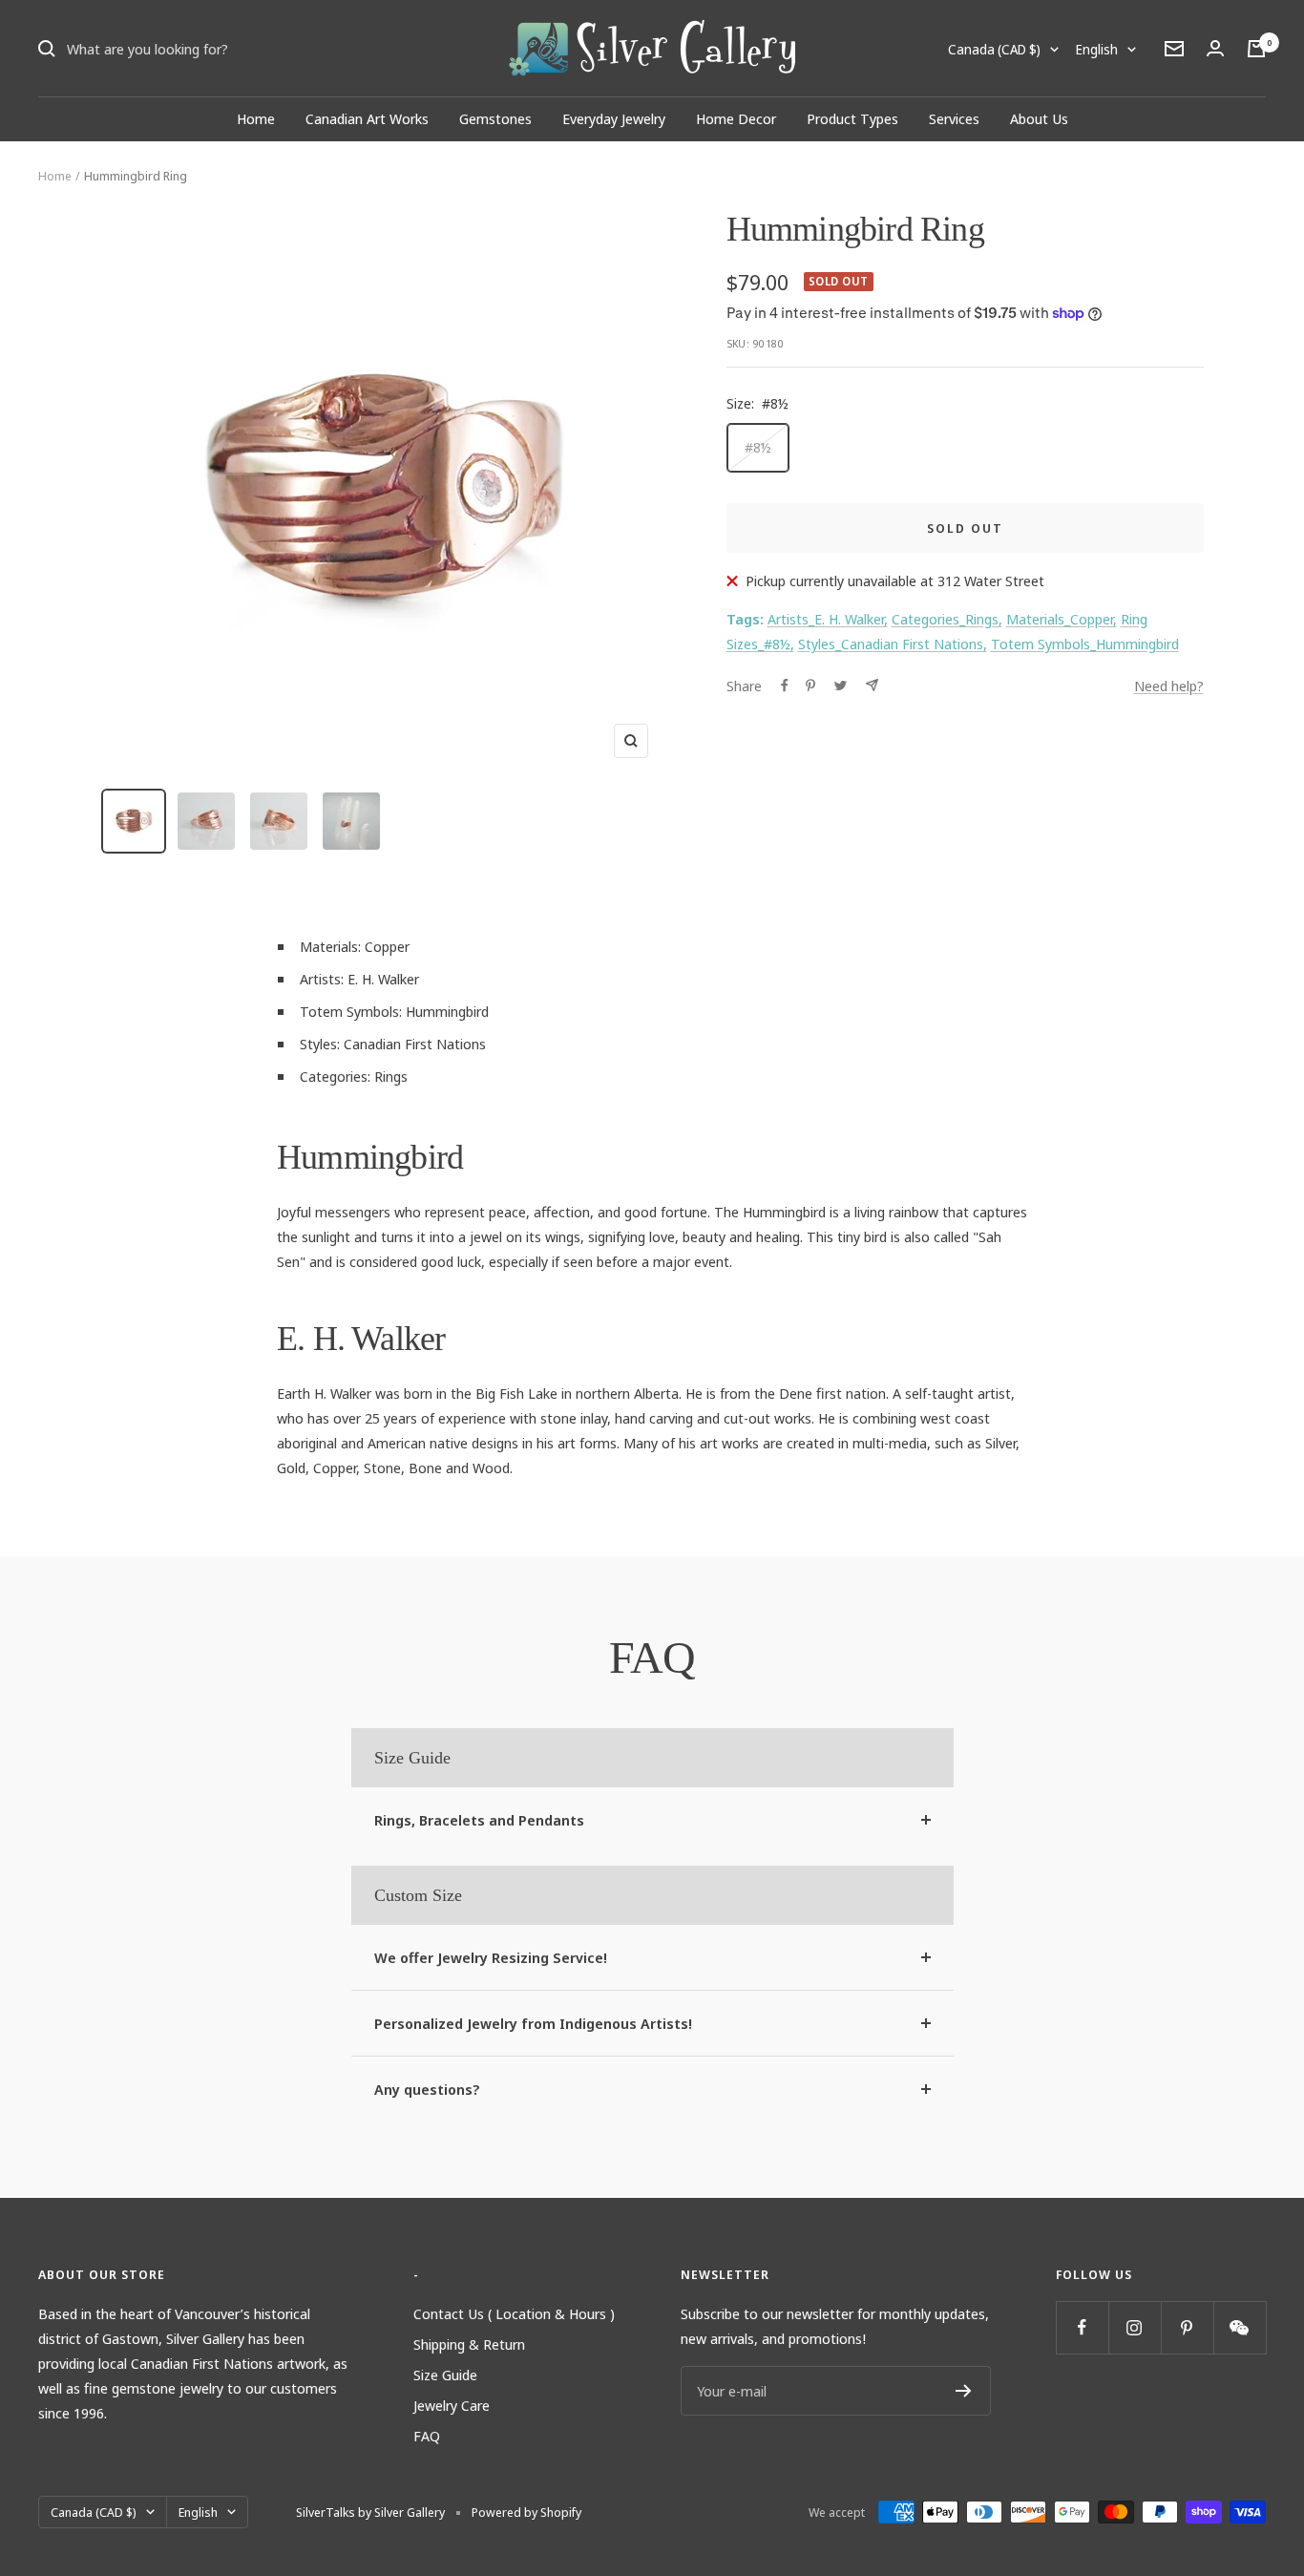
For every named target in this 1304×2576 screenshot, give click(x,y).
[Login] (1215, 48)
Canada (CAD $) (994, 49)
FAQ (427, 2436)
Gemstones (495, 118)
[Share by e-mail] (872, 685)
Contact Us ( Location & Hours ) (514, 2313)
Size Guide (445, 2375)
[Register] (964, 2391)
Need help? (1169, 686)
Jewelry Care (452, 2405)
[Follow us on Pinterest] (1187, 2327)
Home (256, 118)
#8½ (758, 447)
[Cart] (1256, 49)
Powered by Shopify (526, 2512)
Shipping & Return (469, 2344)
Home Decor (736, 118)
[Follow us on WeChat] (1240, 2327)
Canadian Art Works (367, 118)
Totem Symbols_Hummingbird (1085, 644)
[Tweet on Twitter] (841, 686)
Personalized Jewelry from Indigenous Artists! (533, 2023)
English (1097, 49)
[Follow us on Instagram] (1135, 2327)
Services (954, 118)
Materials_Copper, (1062, 619)
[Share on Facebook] (785, 686)
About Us (1039, 118)
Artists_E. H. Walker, (828, 619)
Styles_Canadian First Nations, (893, 644)
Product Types (852, 118)
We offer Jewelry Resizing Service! (491, 1957)
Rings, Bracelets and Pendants (479, 1820)
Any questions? (427, 2089)
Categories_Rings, (947, 619)
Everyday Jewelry (614, 118)
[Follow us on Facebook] (1082, 2327)
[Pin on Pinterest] (810, 686)
